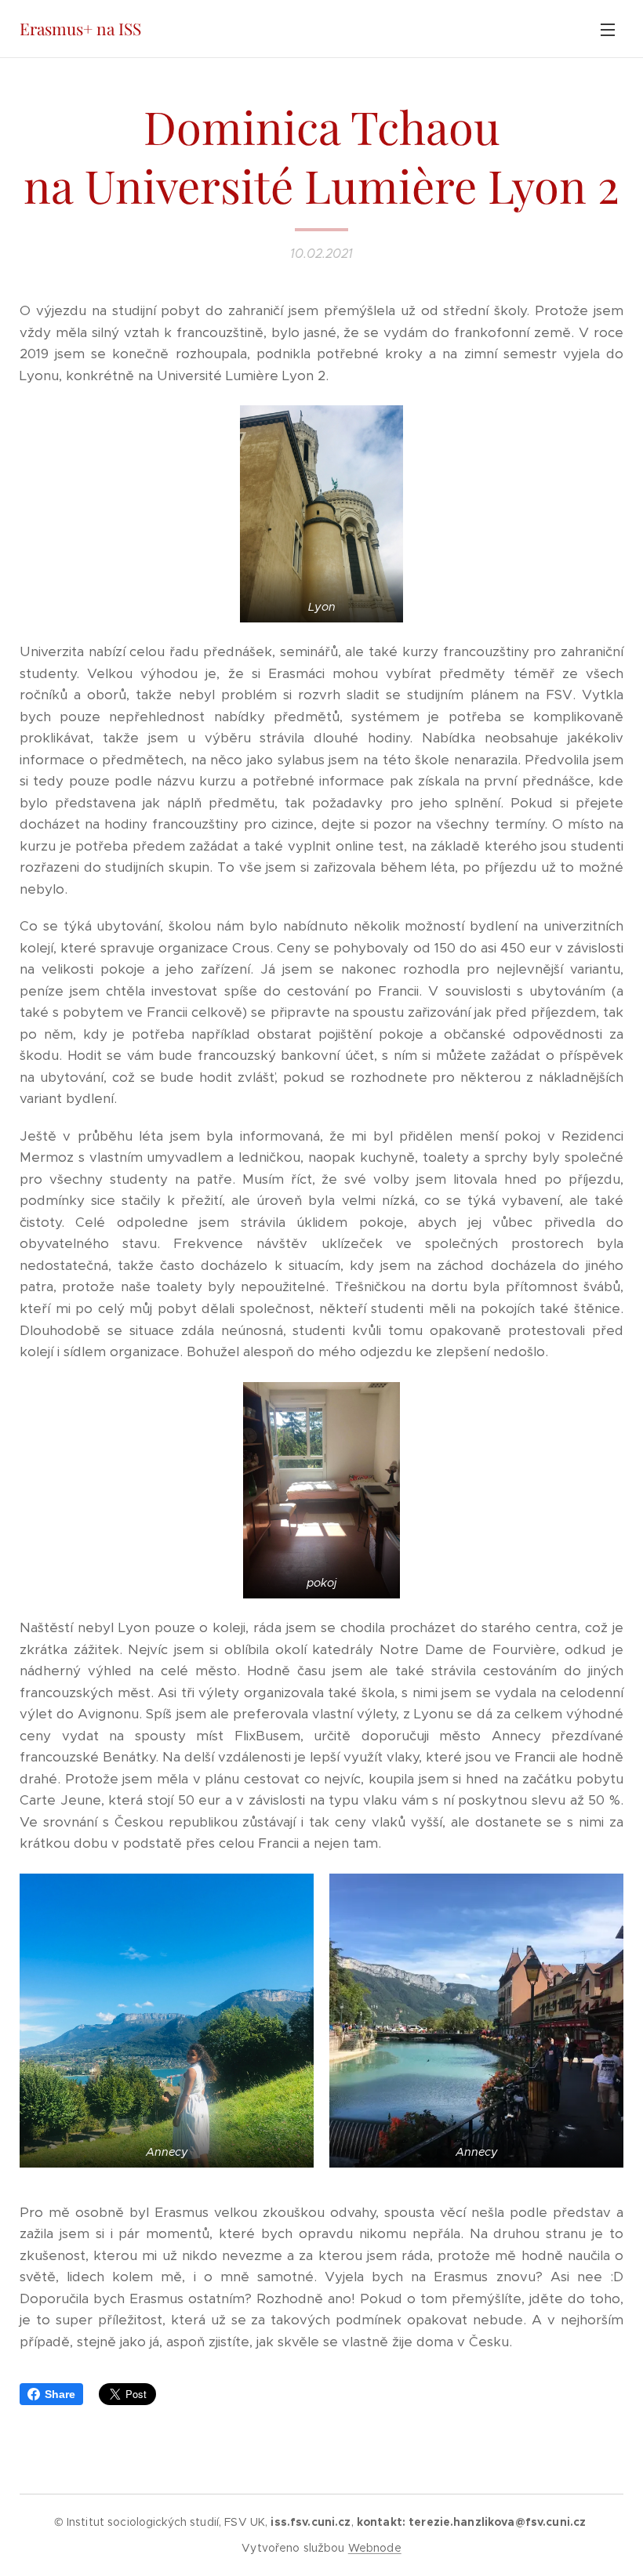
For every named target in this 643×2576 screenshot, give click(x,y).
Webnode (375, 2548)
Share (60, 2394)
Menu (608, 29)
